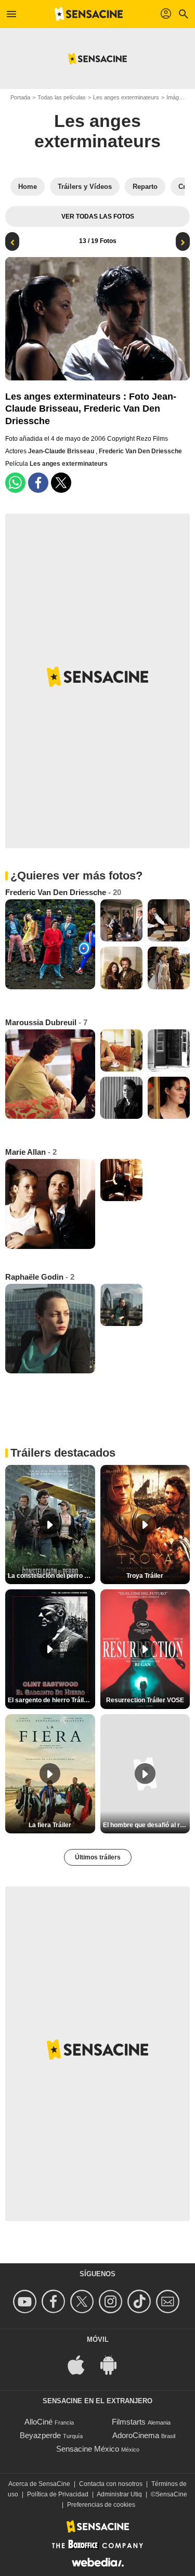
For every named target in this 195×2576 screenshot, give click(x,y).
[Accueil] (89, 14)
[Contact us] (169, 2301)
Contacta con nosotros (111, 2484)
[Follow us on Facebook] (55, 2301)
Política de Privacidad (58, 2494)
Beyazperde (40, 2435)
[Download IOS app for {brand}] (82, 2364)
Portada (20, 97)
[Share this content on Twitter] (61, 483)
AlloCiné (38, 2422)
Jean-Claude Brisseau (62, 451)
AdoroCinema (136, 2435)
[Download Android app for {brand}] (114, 2364)
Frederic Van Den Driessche (140, 451)
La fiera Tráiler (50, 1825)
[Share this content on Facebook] (38, 483)
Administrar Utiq (119, 2494)
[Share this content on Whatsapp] (15, 483)
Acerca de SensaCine (39, 2484)
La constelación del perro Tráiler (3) (51, 1576)
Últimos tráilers (98, 1857)
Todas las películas (62, 97)
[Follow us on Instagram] (112, 2301)
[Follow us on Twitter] (83, 2301)
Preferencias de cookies (101, 2505)
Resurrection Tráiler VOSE (145, 1700)
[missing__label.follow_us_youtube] (26, 2301)
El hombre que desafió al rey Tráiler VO (147, 1825)
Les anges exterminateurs (126, 97)
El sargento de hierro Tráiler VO (51, 1700)
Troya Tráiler (145, 1576)
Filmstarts (129, 2422)
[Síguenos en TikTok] (141, 2301)
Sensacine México (88, 2449)
